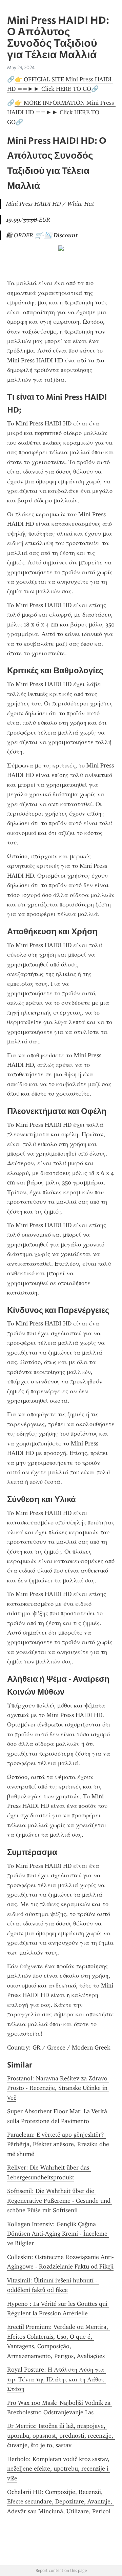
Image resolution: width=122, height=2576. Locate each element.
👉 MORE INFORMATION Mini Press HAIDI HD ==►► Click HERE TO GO (61, 112)
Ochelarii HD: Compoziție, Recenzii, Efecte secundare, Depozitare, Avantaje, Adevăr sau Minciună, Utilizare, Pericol (60, 2502)
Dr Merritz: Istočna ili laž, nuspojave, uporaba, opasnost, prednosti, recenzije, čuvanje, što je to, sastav (61, 2435)
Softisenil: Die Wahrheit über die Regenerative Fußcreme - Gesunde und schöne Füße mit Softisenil (60, 2201)
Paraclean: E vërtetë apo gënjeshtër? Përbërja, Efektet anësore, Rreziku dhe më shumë (59, 2144)
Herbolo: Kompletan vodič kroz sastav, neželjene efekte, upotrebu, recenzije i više (59, 2469)
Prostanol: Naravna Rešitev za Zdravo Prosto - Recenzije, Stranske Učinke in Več (58, 2088)
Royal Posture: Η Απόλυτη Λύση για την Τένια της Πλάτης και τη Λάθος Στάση (56, 2379)
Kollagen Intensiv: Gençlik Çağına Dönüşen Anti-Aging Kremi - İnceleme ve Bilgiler (58, 2234)
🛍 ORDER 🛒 (24, 235)
